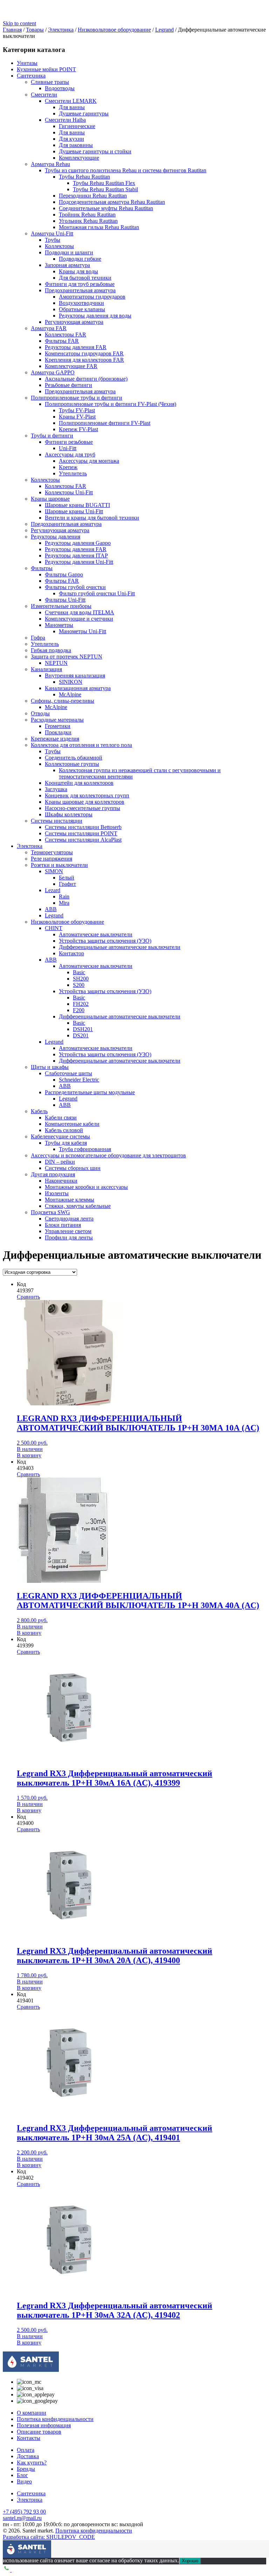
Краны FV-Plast (77, 417)
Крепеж (68, 467)
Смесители (44, 95)
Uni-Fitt (68, 448)
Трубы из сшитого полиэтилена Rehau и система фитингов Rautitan (126, 170)
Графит (67, 884)
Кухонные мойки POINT (46, 69)
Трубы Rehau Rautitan (84, 177)
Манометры (59, 625)
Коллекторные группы (72, 764)
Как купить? (32, 2463)
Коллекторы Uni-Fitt (69, 492)
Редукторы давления (56, 537)
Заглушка (56, 789)
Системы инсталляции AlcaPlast (83, 840)
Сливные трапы (50, 82)
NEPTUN (56, 663)
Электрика (30, 846)
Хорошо (190, 2561)
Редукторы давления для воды (95, 316)
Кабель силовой (64, 1130)
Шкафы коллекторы (69, 814)
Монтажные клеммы (70, 1200)
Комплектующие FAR (71, 366)
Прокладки (58, 732)
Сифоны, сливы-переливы (63, 701)
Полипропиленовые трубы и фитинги (77, 398)
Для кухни (71, 139)
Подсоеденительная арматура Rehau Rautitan (112, 202)
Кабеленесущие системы (60, 1136)
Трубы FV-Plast (77, 410)
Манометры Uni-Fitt (82, 631)
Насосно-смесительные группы (82, 808)
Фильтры (42, 568)
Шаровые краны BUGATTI (77, 505)
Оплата (26, 2450)
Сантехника (31, 76)
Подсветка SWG (50, 1212)
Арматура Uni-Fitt (52, 233)
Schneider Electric (79, 1080)
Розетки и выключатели (59, 865)
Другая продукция (53, 1174)
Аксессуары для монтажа (89, 461)
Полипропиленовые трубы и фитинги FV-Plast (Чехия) (111, 404)
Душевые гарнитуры (84, 113)
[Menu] (8, 2545)
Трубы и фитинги (52, 436)
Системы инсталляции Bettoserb (83, 827)
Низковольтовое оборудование (67, 922)
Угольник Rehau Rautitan (88, 221)
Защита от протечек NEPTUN (67, 657)
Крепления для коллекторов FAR (84, 360)
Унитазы (27, 63)
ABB (51, 909)
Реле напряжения (51, 859)
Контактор (71, 953)
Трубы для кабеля (66, 1143)
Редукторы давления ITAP (76, 556)
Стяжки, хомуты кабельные (78, 1206)
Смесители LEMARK (71, 101)
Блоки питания (63, 1225)
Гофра (38, 638)
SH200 (81, 979)
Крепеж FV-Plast (78, 429)
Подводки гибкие (80, 259)
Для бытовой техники (85, 278)
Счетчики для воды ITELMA (80, 612)
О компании (32, 2413)
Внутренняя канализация (75, 675)
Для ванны (72, 107)
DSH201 (83, 1029)
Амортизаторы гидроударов (92, 297)
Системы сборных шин (73, 1168)
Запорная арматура (67, 265)
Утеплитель (73, 473)
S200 (79, 985)
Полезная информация (44, 2425)
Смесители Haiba (65, 120)
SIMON (54, 871)
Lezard (53, 890)
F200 (79, 1010)
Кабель (39, 1111)
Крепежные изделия (55, 739)
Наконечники (61, 1181)
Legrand (54, 915)
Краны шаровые (50, 499)
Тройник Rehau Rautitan (87, 215)
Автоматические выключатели (96, 934)
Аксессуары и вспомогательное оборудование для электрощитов (108, 1155)
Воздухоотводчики (81, 303)
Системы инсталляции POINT (81, 833)
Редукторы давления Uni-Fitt (79, 562)
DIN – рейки (60, 1162)
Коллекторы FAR (65, 334)
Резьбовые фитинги (68, 385)
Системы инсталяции (57, 821)
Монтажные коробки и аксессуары (86, 1187)
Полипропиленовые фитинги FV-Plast (105, 423)
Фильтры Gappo (64, 574)
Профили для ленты (69, 1237)
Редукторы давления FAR (76, 347)
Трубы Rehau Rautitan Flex (104, 183)
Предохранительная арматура (80, 290)
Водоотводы (60, 88)
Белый (67, 878)
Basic (79, 972)
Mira (64, 903)
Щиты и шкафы (50, 1067)
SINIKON (71, 682)
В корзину (29, 1455)
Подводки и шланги (69, 252)
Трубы (53, 240)
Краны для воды (78, 271)
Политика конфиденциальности (55, 2419)
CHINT (54, 928)
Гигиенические (77, 126)
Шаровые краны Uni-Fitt (74, 511)
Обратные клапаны (82, 309)
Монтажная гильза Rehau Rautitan (99, 227)
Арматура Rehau (50, 164)
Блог (22, 2475)
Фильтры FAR (62, 341)
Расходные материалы (57, 720)
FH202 (81, 1004)
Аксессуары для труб (70, 454)
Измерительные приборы (61, 606)
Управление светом (68, 1231)
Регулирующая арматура (74, 322)
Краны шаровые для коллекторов (85, 802)
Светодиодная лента (69, 1219)
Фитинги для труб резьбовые (80, 284)
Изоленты (57, 1193)
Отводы (40, 713)
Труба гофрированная (85, 1149)
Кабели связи (61, 1118)
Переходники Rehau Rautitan (93, 196)
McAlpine (70, 694)
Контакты (29, 2438)
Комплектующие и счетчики (79, 619)
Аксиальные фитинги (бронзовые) (86, 379)
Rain (64, 896)
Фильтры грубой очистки (75, 587)
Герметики (58, 726)
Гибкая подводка (51, 650)
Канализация (46, 669)
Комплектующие (79, 158)
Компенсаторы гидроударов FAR (84, 353)
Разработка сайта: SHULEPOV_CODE (49, 2537)
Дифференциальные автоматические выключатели (120, 947)
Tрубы (53, 751)
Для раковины (76, 145)
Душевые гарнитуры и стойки (95, 151)
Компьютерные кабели (72, 1124)
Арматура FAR (49, 328)
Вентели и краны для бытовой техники (92, 518)
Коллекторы (59, 246)
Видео (24, 2481)
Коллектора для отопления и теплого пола (81, 745)
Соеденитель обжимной (74, 758)
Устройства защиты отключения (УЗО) (105, 941)
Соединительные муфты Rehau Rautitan (106, 208)
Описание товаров (39, 2432)
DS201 (81, 1035)
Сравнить (28, 1297)
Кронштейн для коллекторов (79, 783)
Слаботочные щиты (68, 1073)
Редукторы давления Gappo (78, 543)
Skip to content (19, 23)
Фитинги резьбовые (69, 442)
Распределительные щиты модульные (90, 1092)
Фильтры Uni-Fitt (65, 600)
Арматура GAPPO (53, 372)
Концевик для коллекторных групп (87, 795)
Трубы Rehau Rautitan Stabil (105, 189)
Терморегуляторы (52, 852)
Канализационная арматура (78, 688)
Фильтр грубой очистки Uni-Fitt (97, 593)
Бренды (26, 2469)
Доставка (28, 2456)
